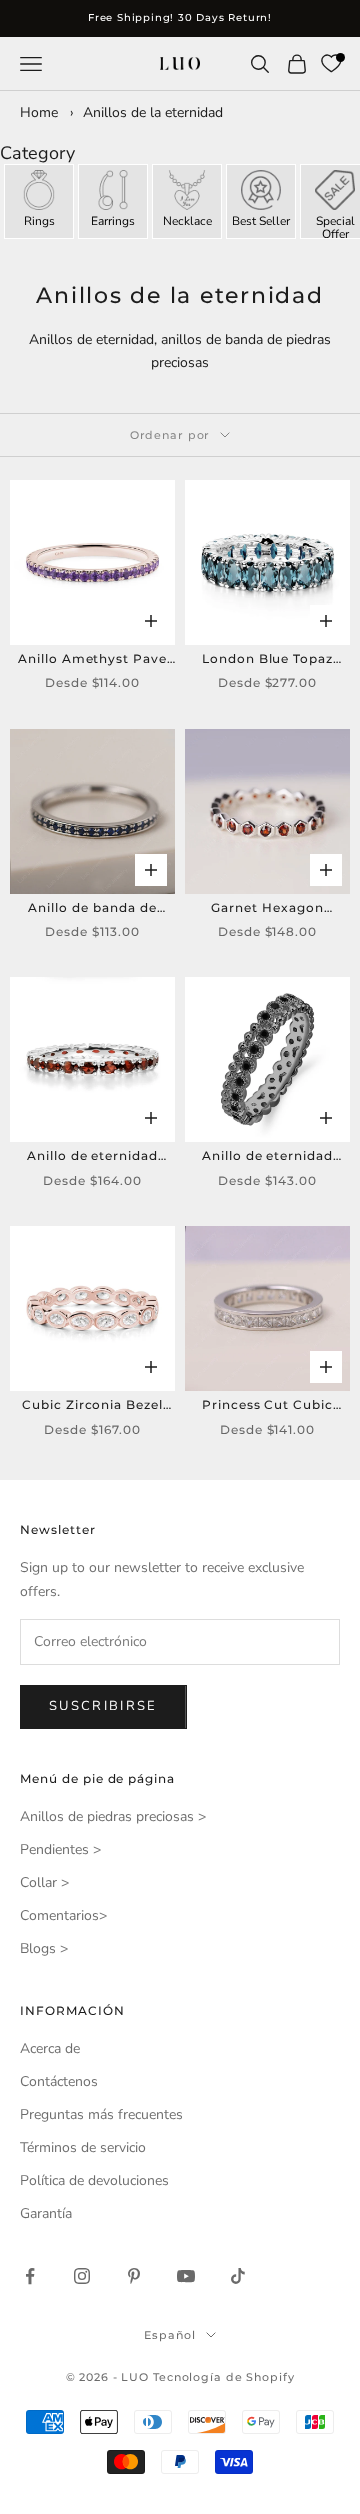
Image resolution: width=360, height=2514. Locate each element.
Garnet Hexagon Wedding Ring (267, 909)
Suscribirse (103, 1706)
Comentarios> (63, 1915)
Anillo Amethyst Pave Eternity (92, 660)
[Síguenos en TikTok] (238, 2276)
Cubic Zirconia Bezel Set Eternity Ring (92, 1406)
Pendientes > (60, 1849)
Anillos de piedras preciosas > (113, 1816)
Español (169, 2335)
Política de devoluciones (94, 2180)
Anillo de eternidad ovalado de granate (92, 1157)
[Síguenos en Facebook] (30, 2276)
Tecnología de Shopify (223, 2377)
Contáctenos (59, 2081)
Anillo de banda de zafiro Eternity (92, 909)
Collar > (44, 1882)
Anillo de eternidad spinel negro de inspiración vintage (267, 1157)
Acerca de (50, 2048)
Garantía (46, 2213)
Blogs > (44, 1948)
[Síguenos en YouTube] (186, 2276)
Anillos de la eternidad (153, 112)
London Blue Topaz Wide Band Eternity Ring (267, 660)
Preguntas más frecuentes (101, 2114)
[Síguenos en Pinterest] (134, 2276)
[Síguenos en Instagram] (82, 2276)
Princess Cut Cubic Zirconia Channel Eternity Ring (267, 1406)
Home (39, 112)
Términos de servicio (83, 2147)
